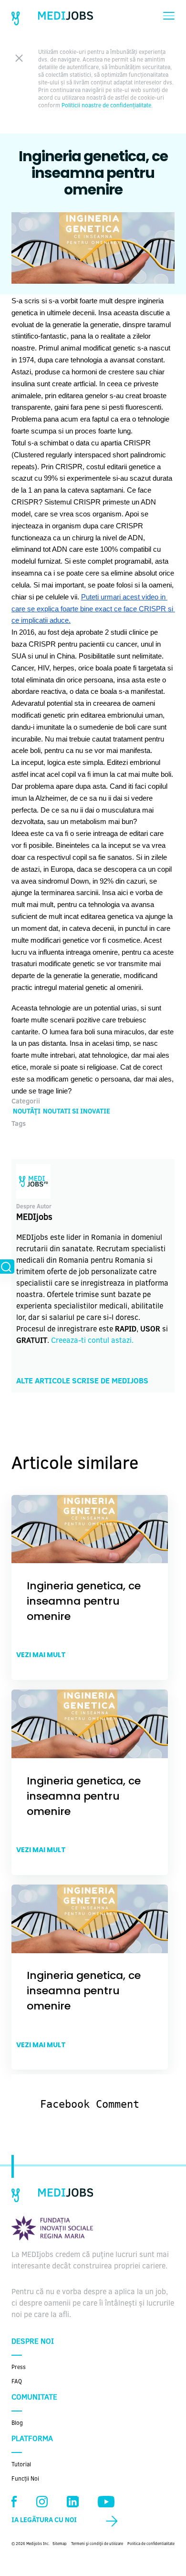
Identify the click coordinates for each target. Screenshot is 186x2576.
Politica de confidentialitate (151, 2544)
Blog (17, 2423)
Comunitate (34, 2398)
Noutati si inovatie (77, 1112)
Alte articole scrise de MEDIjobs (82, 1381)
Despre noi (33, 2342)
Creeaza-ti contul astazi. (92, 1341)
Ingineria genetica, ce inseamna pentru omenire (84, 1601)
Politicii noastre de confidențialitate (106, 106)
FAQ (17, 2382)
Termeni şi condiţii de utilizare (97, 2544)
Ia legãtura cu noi (44, 2521)
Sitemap (60, 2544)
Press (19, 2368)
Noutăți (27, 1112)
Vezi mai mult (41, 1655)
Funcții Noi (25, 2479)
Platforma (32, 2439)
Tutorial (21, 2465)
